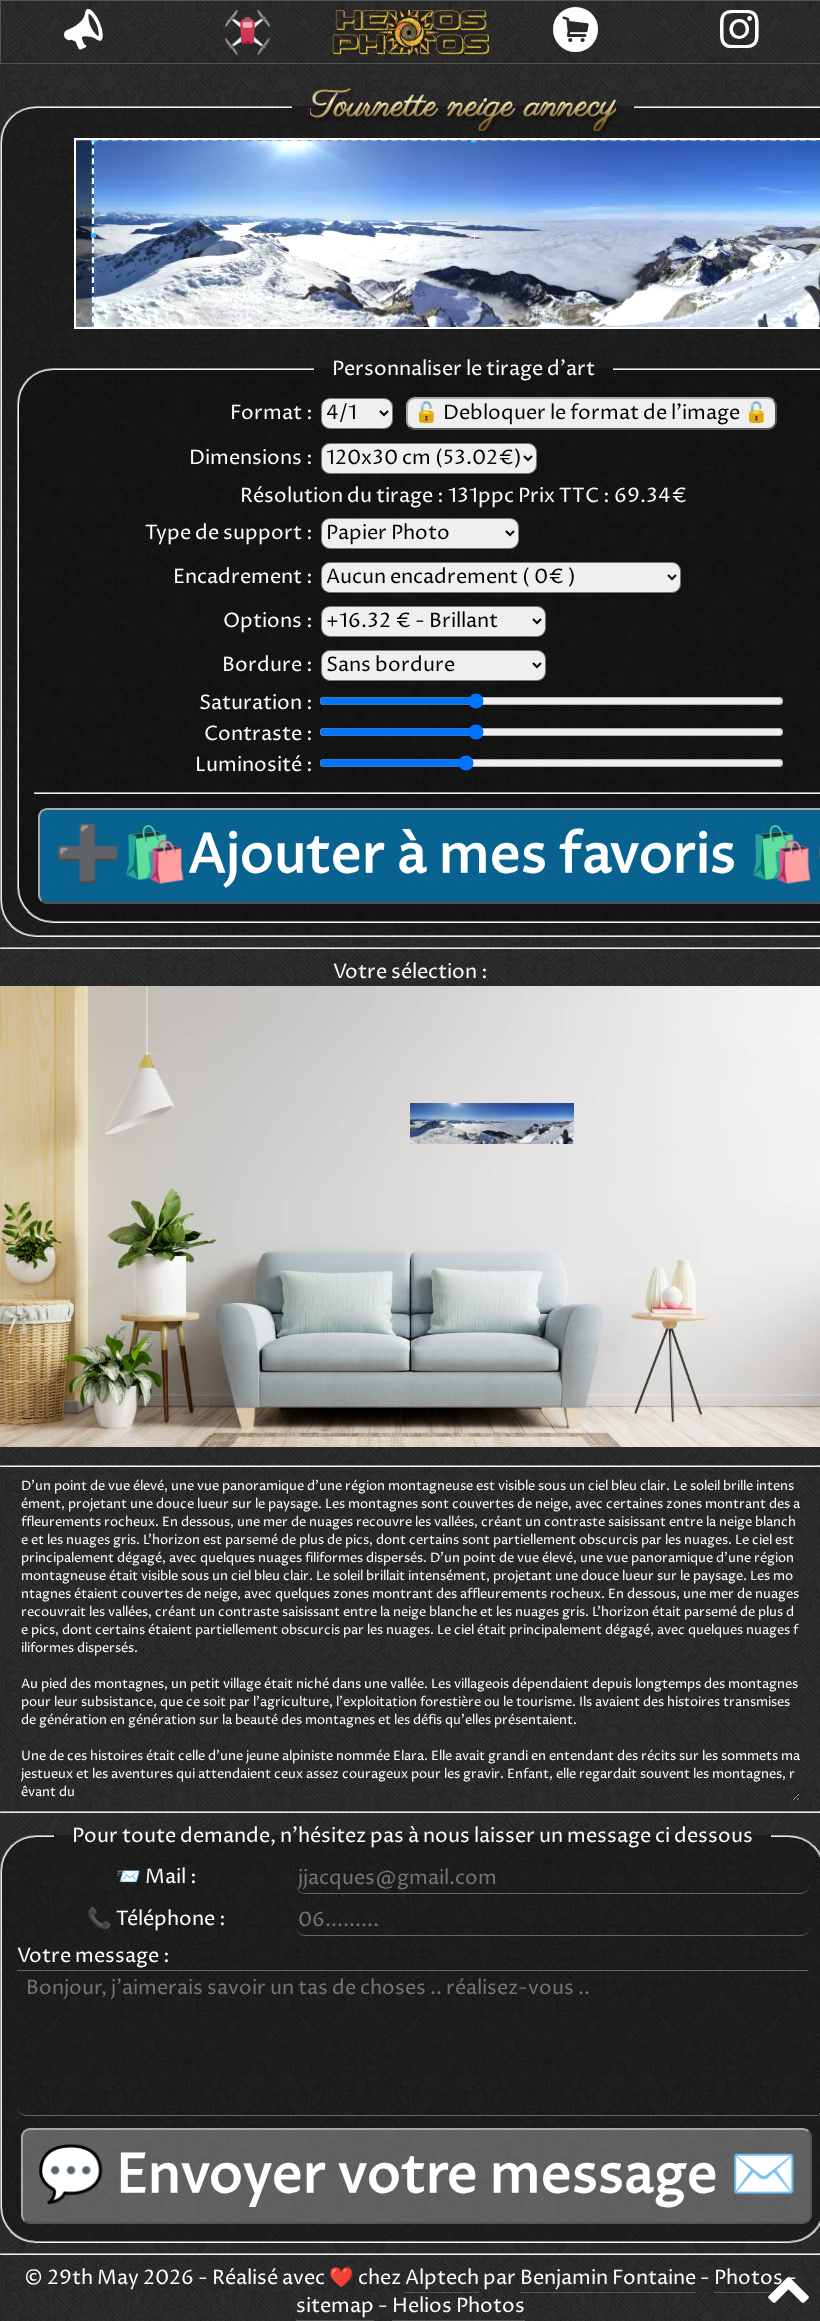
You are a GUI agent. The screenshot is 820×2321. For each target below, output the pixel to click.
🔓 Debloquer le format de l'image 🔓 (591, 413)
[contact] (83, 32)
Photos (748, 2278)
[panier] (575, 32)
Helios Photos (458, 2306)
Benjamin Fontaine (608, 2278)
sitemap (335, 2306)
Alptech (442, 2278)
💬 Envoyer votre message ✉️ (417, 2176)
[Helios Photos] (411, 32)
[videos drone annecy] (247, 32)
